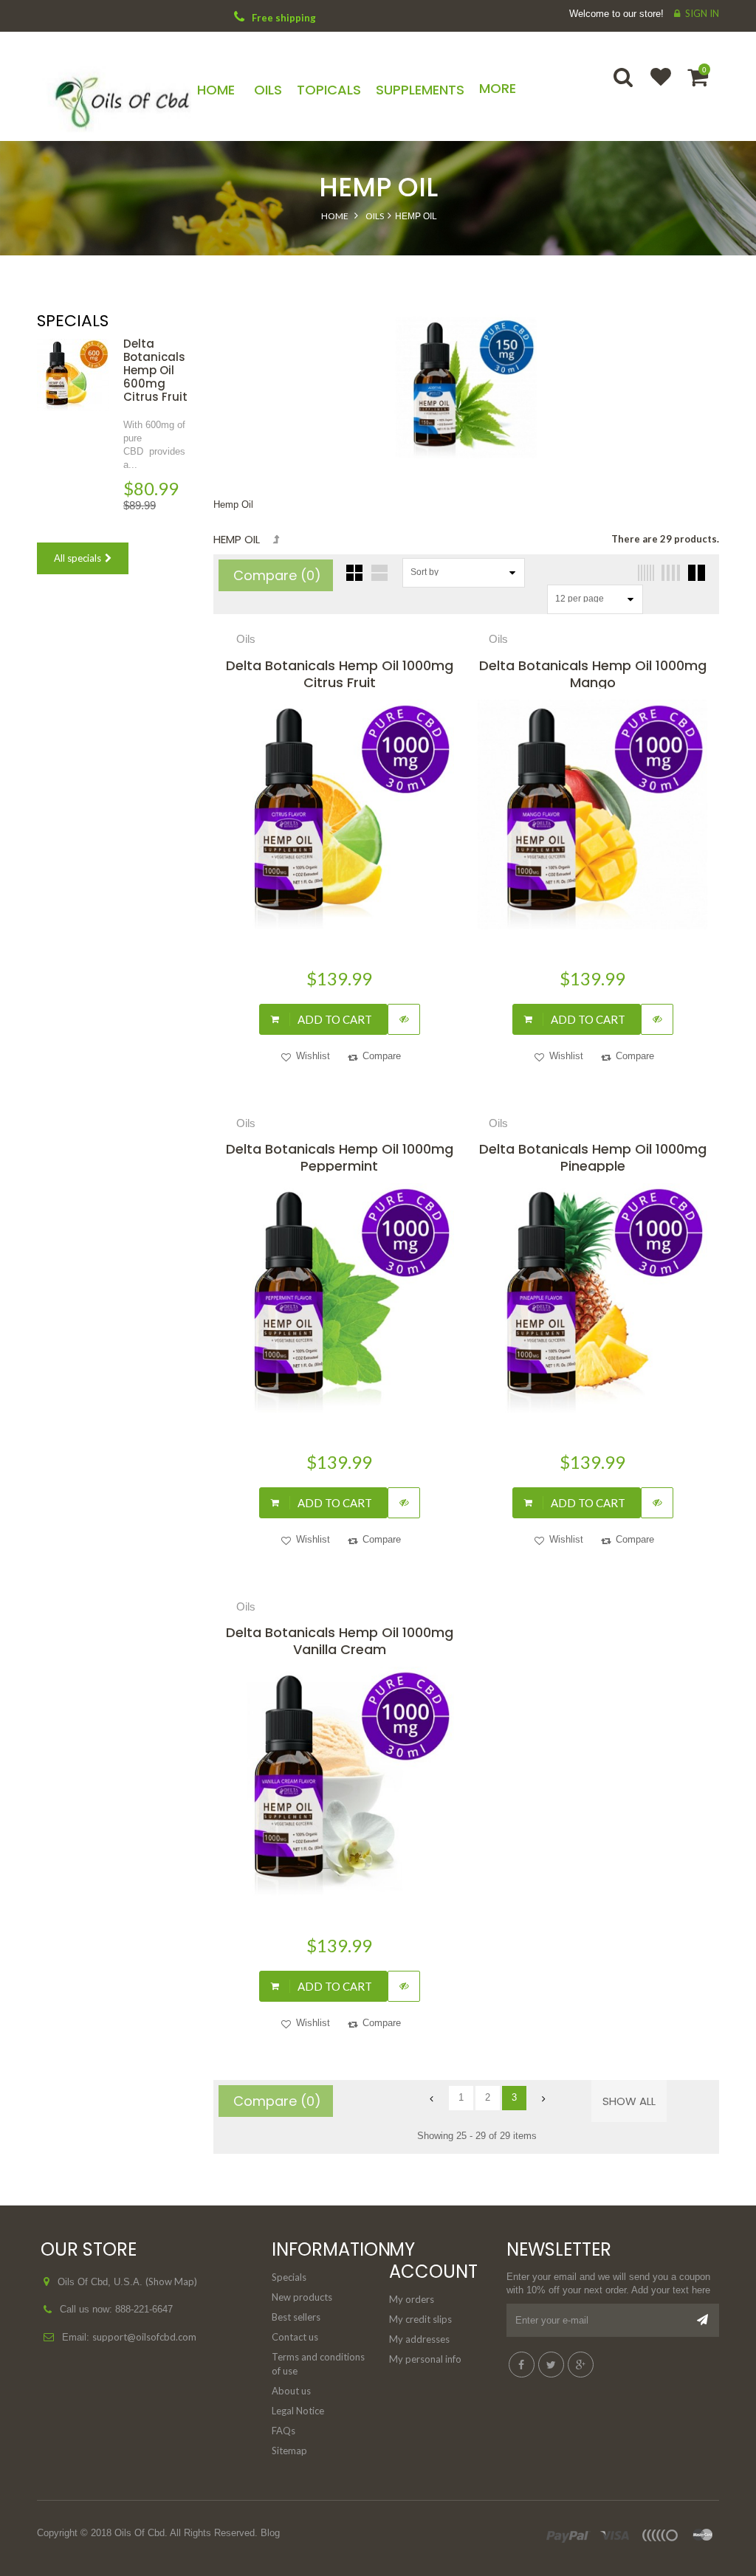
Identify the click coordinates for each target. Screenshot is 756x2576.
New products (302, 2297)
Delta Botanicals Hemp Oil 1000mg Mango (593, 673)
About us (291, 2391)
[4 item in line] (669, 573)
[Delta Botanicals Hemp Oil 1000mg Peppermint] (340, 1298)
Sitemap (289, 2451)
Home (335, 216)
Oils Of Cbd (140, 2533)
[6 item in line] (643, 573)
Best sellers (296, 2317)
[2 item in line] (695, 573)
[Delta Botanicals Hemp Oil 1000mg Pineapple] (592, 1298)
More (498, 88)
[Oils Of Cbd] (114, 97)
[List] (379, 573)
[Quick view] (404, 1019)
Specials (73, 321)
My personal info (425, 2359)
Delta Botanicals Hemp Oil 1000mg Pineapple (593, 1156)
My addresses (419, 2339)
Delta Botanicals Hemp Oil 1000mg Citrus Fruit (340, 673)
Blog (270, 2533)
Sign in (702, 13)
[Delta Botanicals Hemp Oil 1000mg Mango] (592, 815)
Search (625, 86)
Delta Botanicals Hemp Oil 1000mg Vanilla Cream (340, 1640)
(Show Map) (171, 2281)
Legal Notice (298, 2411)
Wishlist (654, 86)
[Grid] (354, 573)
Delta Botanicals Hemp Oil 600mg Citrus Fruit (155, 370)
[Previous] (434, 2098)
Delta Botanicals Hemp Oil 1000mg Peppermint (340, 1156)
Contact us (295, 2337)
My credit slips (420, 2319)
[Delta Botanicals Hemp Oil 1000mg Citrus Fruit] (340, 815)
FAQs (283, 2431)
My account (433, 2260)
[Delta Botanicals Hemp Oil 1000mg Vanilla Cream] (340, 1781)
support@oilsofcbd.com (144, 2337)
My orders (412, 2299)
